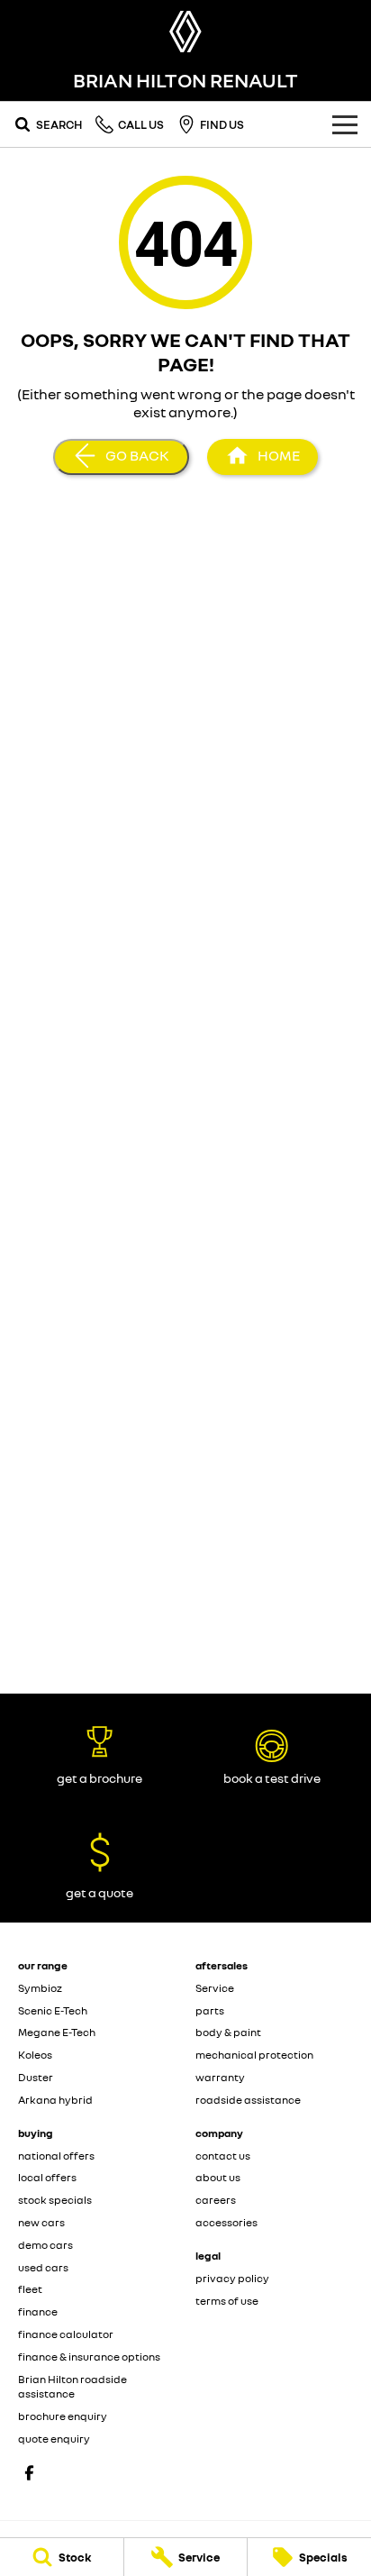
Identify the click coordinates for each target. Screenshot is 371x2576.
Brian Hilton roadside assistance (72, 2387)
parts (210, 2010)
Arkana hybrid (55, 2100)
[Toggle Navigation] (345, 124)
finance (38, 2311)
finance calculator (66, 2334)
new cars (41, 2222)
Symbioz (40, 1988)
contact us (223, 2156)
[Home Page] (185, 32)
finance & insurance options (89, 2357)
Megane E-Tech (57, 2032)
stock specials (55, 2200)
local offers (47, 2177)
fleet (30, 2289)
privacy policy (232, 2278)
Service (215, 1988)
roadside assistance (248, 2100)
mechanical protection (254, 2055)
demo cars (45, 2245)
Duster (36, 2077)
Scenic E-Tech (53, 2010)
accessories (226, 2222)
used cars (43, 2267)
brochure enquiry (63, 2416)
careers (216, 2200)
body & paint (228, 2032)
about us (218, 2177)
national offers (56, 2156)
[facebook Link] (29, 2473)
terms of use (227, 2301)
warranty (220, 2077)
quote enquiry (54, 2439)
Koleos (35, 2055)
